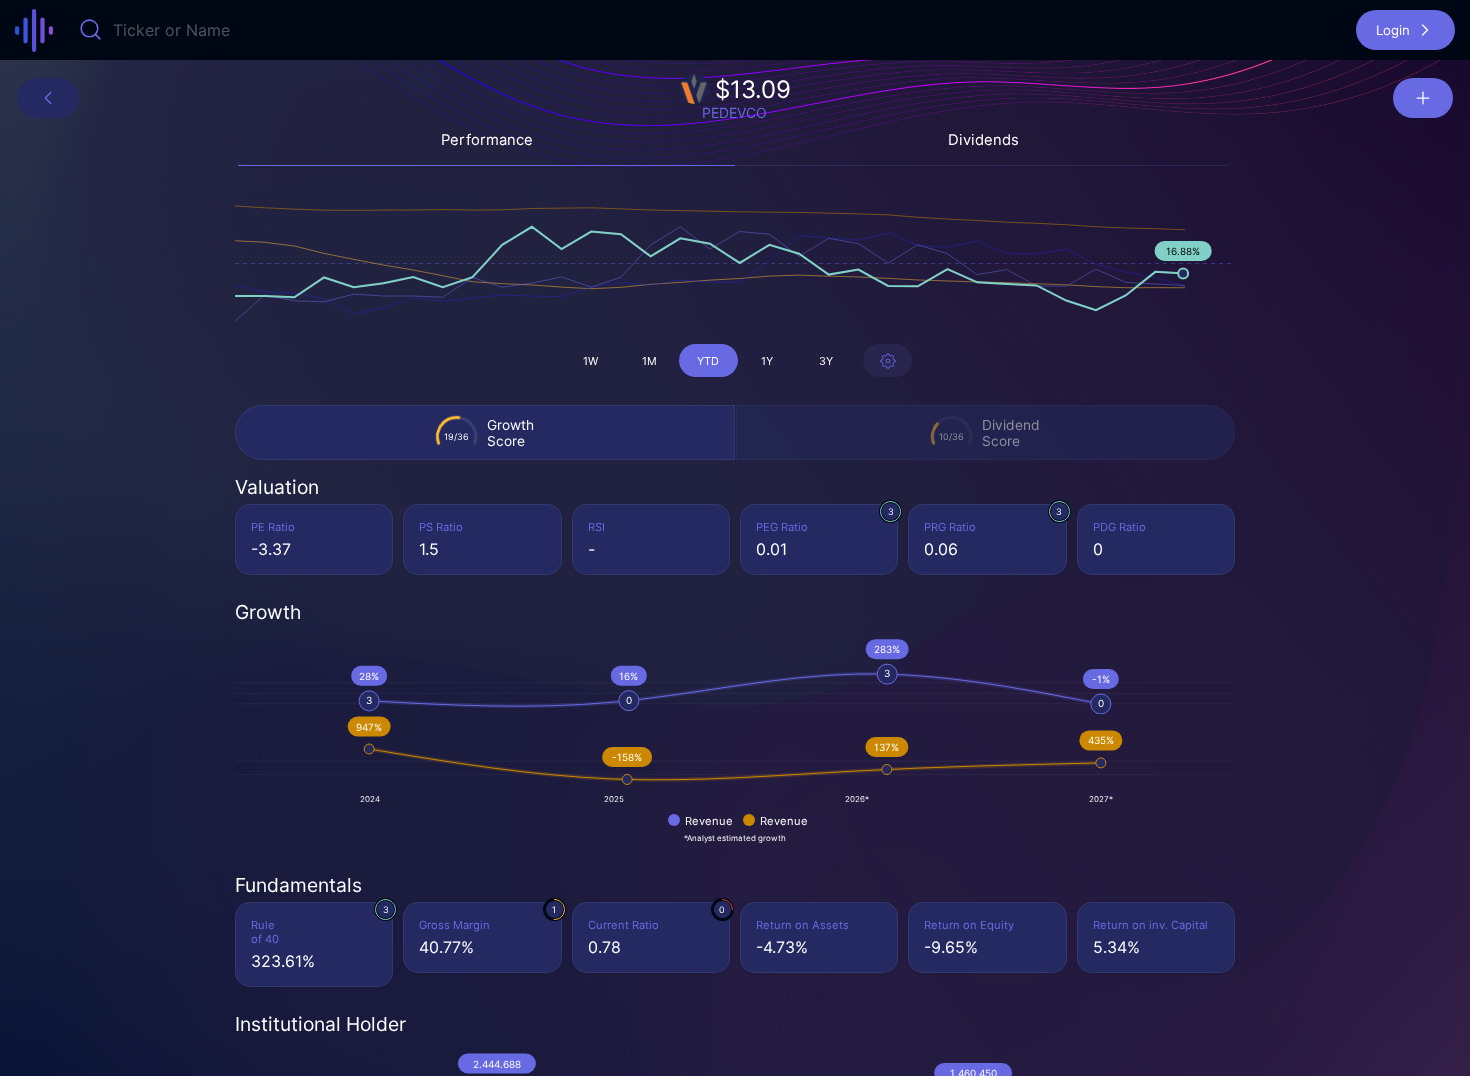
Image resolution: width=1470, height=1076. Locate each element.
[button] (1405, 30)
